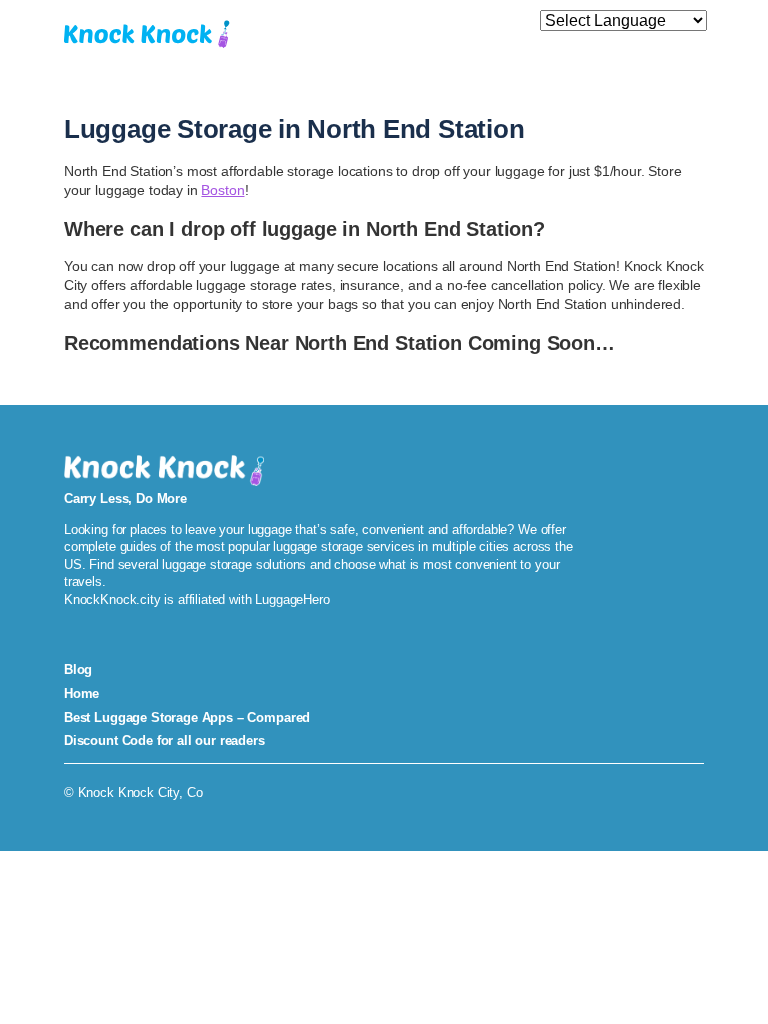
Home (81, 693)
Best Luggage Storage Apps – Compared (187, 717)
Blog (78, 669)
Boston (222, 190)
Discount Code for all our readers (164, 740)
